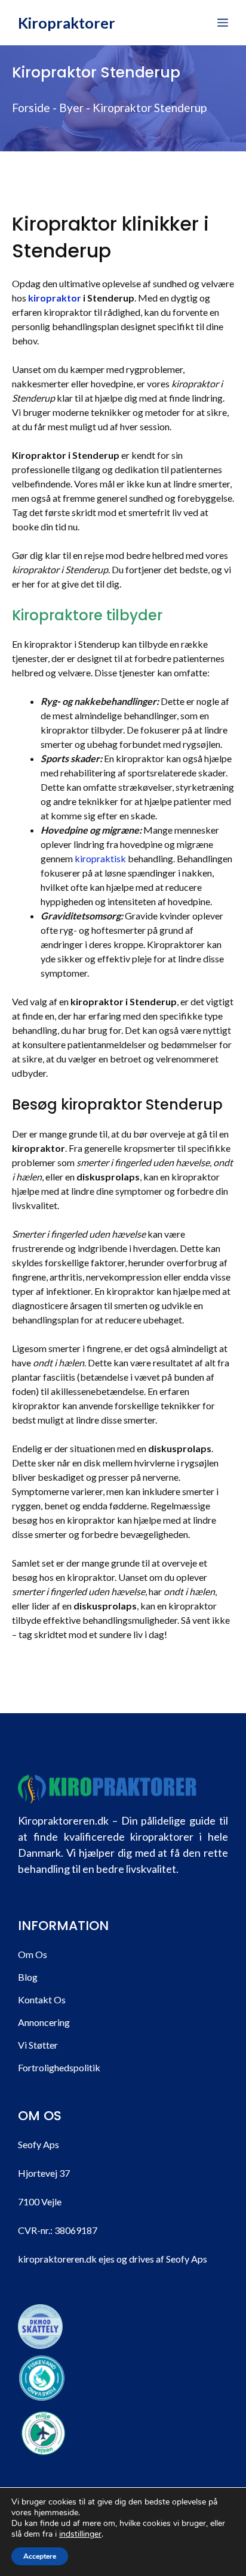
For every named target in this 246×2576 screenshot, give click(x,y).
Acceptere (40, 2556)
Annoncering (44, 2022)
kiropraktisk (100, 858)
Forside (31, 108)
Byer (71, 108)
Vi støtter (38, 2045)
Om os (33, 1954)
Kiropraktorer (67, 23)
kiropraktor (55, 298)
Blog (28, 1977)
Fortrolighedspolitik (59, 2067)
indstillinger (80, 2534)
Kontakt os (42, 1999)
